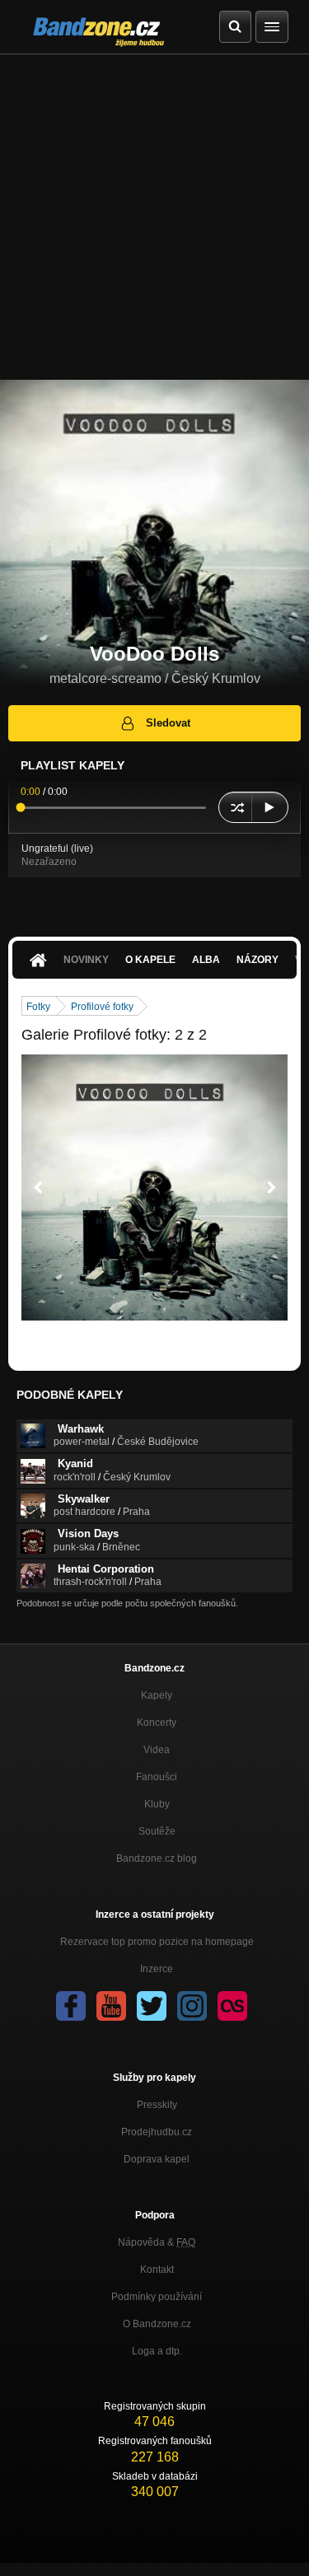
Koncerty (157, 1723)
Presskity (157, 2105)
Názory (257, 960)
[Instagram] (192, 2006)
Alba (206, 960)
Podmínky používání (157, 2297)
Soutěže (157, 1831)
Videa (157, 1750)
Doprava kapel (157, 2159)
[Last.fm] (232, 2006)
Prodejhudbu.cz (157, 2132)
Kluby (157, 1804)
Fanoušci (157, 1777)
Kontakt (157, 2270)
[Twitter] (152, 2006)
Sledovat (168, 723)
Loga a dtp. (157, 2351)
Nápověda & (157, 2242)
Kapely (157, 1695)
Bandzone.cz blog (157, 1858)
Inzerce (157, 1969)
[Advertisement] (154, 217)
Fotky (38, 1007)
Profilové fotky (102, 1007)
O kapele (150, 960)
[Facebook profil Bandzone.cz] (71, 2006)
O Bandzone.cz (157, 2324)
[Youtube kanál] (111, 2006)
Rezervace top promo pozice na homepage (157, 1942)
